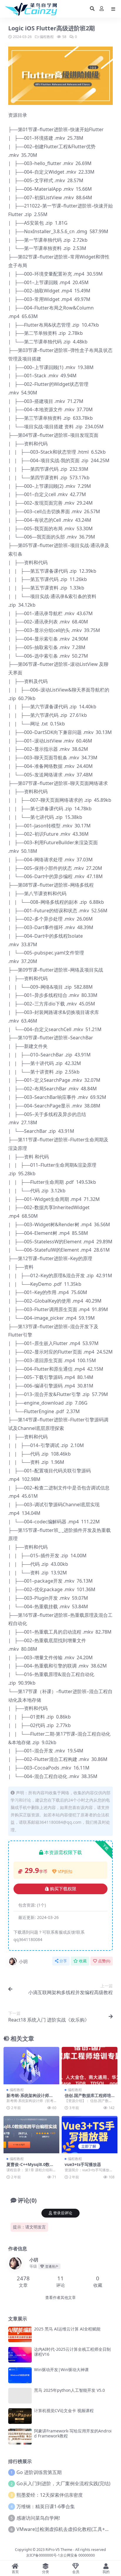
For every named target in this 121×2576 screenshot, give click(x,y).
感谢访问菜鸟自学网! (38, 2518)
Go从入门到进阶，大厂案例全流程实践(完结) (63, 2483)
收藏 (83, 1961)
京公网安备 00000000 (77, 2555)
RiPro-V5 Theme (59, 2550)
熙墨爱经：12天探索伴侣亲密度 (50, 2495)
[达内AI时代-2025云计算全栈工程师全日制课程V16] (20, 2355)
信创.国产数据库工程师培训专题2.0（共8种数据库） (89, 2098)
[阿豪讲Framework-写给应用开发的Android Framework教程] (20, 2436)
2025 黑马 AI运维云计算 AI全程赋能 (67, 2329)
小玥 (23, 1961)
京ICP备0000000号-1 (43, 2555)
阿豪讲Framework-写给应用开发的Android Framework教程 (73, 2433)
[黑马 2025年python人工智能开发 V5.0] (20, 2396)
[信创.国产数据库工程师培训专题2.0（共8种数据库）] (90, 2066)
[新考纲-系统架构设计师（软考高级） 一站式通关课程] (31, 2066)
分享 (63, 1961)
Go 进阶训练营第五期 (39, 2472)
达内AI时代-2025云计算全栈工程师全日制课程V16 (72, 2352)
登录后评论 (63, 2213)
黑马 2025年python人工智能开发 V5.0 (69, 2390)
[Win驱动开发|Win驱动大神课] (20, 2375)
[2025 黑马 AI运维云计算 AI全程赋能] (20, 2334)
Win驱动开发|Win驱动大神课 (61, 2370)
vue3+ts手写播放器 (83, 2164)
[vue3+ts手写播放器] (90, 2135)
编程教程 (47, 37)
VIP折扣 (65, 1871)
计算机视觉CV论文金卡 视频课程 (64, 2410)
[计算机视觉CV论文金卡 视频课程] (20, 2416)
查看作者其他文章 (60, 2298)
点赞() (104, 1961)
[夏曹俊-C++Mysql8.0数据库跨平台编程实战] (31, 2135)
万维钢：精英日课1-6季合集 (46, 2506)
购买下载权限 (63, 1889)
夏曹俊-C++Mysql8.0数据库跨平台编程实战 (30, 2167)
